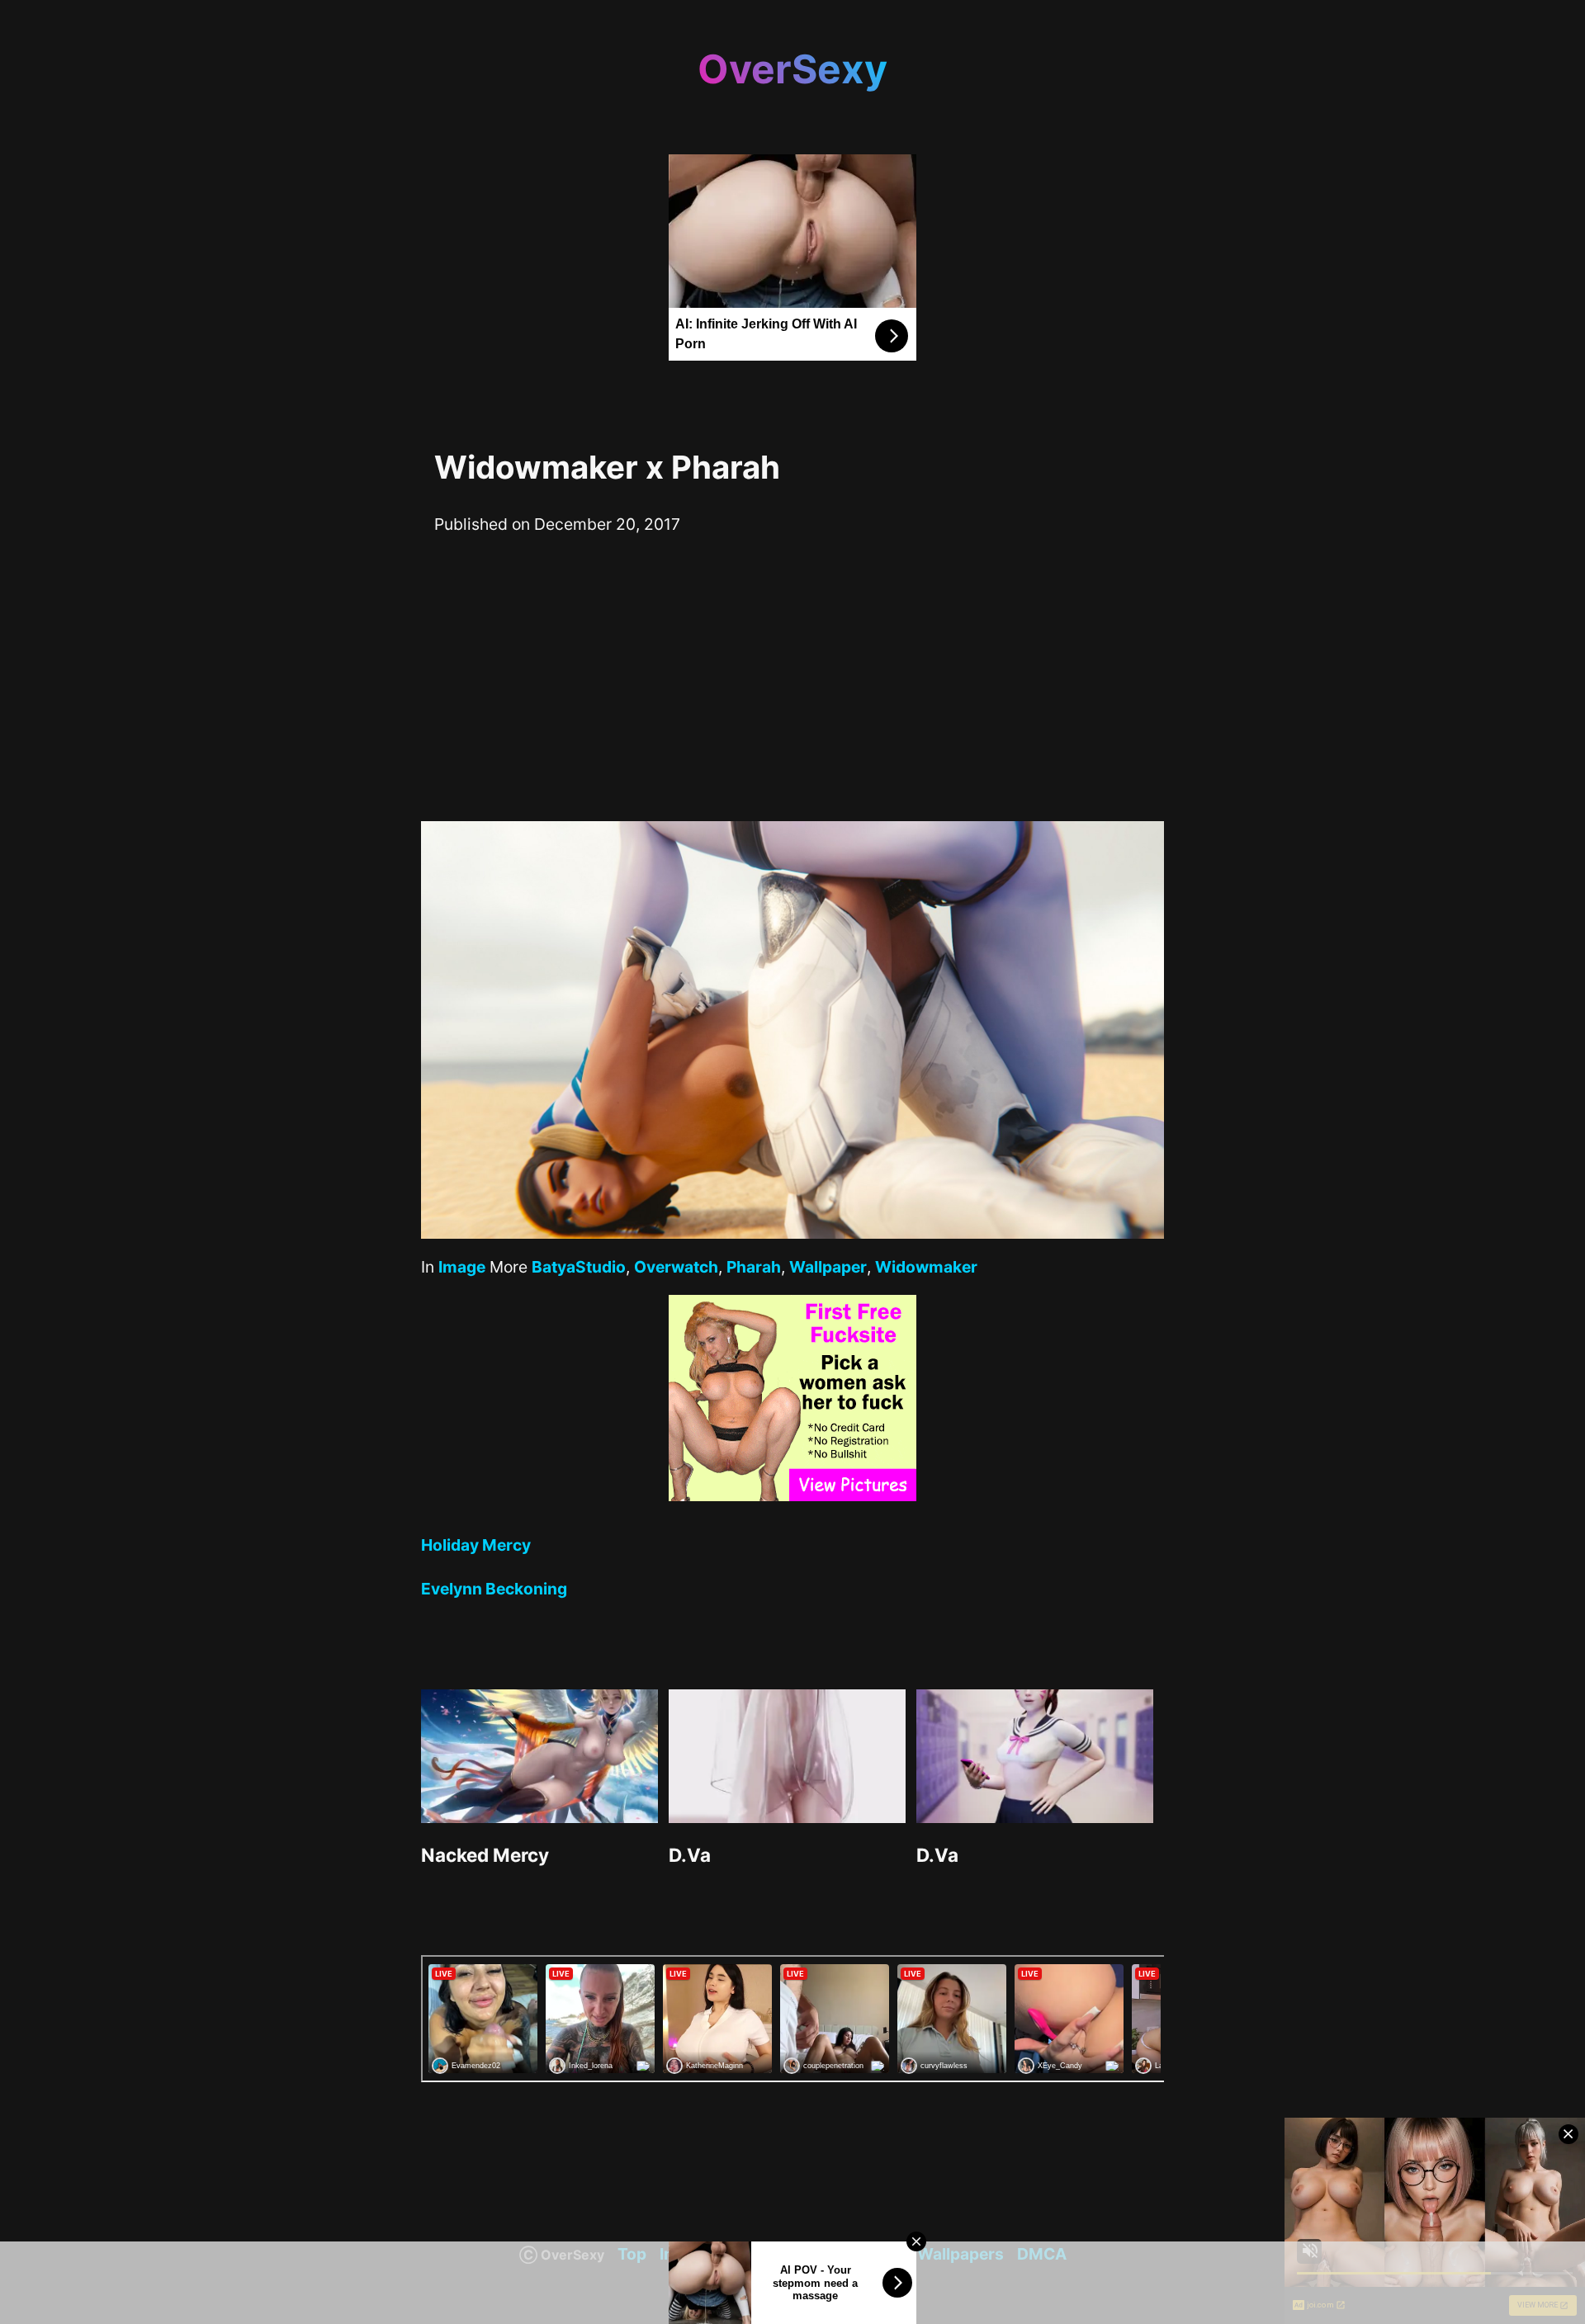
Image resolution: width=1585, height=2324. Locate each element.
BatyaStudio (579, 1267)
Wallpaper (828, 1267)
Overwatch (676, 1267)
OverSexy (792, 69)
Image (462, 1267)
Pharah (754, 1267)
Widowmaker (926, 1267)
